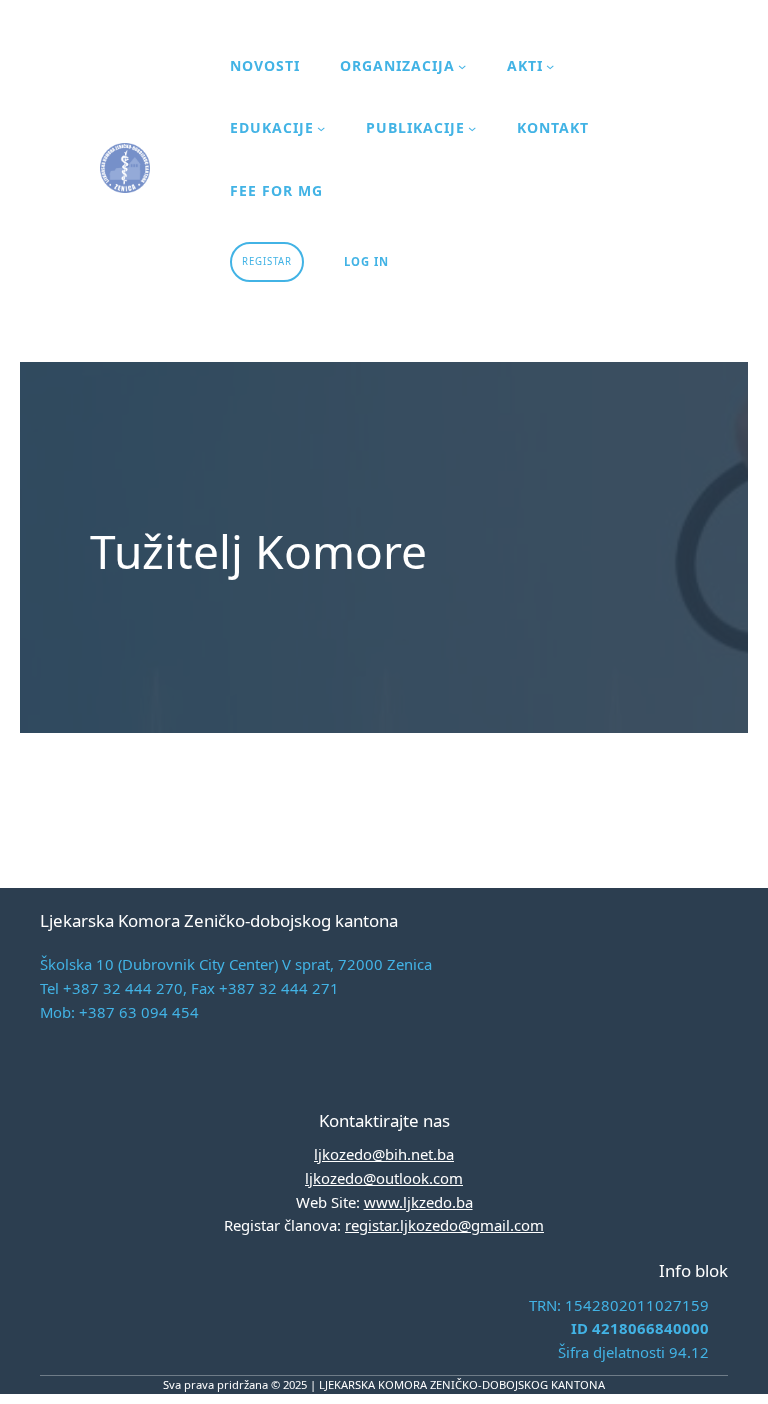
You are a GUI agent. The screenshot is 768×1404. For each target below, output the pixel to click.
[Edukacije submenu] (321, 128)
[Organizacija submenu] (462, 66)
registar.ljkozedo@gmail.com (444, 1225)
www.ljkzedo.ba (418, 1202)
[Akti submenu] (550, 66)
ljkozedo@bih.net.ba (384, 1154)
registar (267, 261)
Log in (366, 261)
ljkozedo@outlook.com (384, 1178)
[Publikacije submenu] (472, 128)
